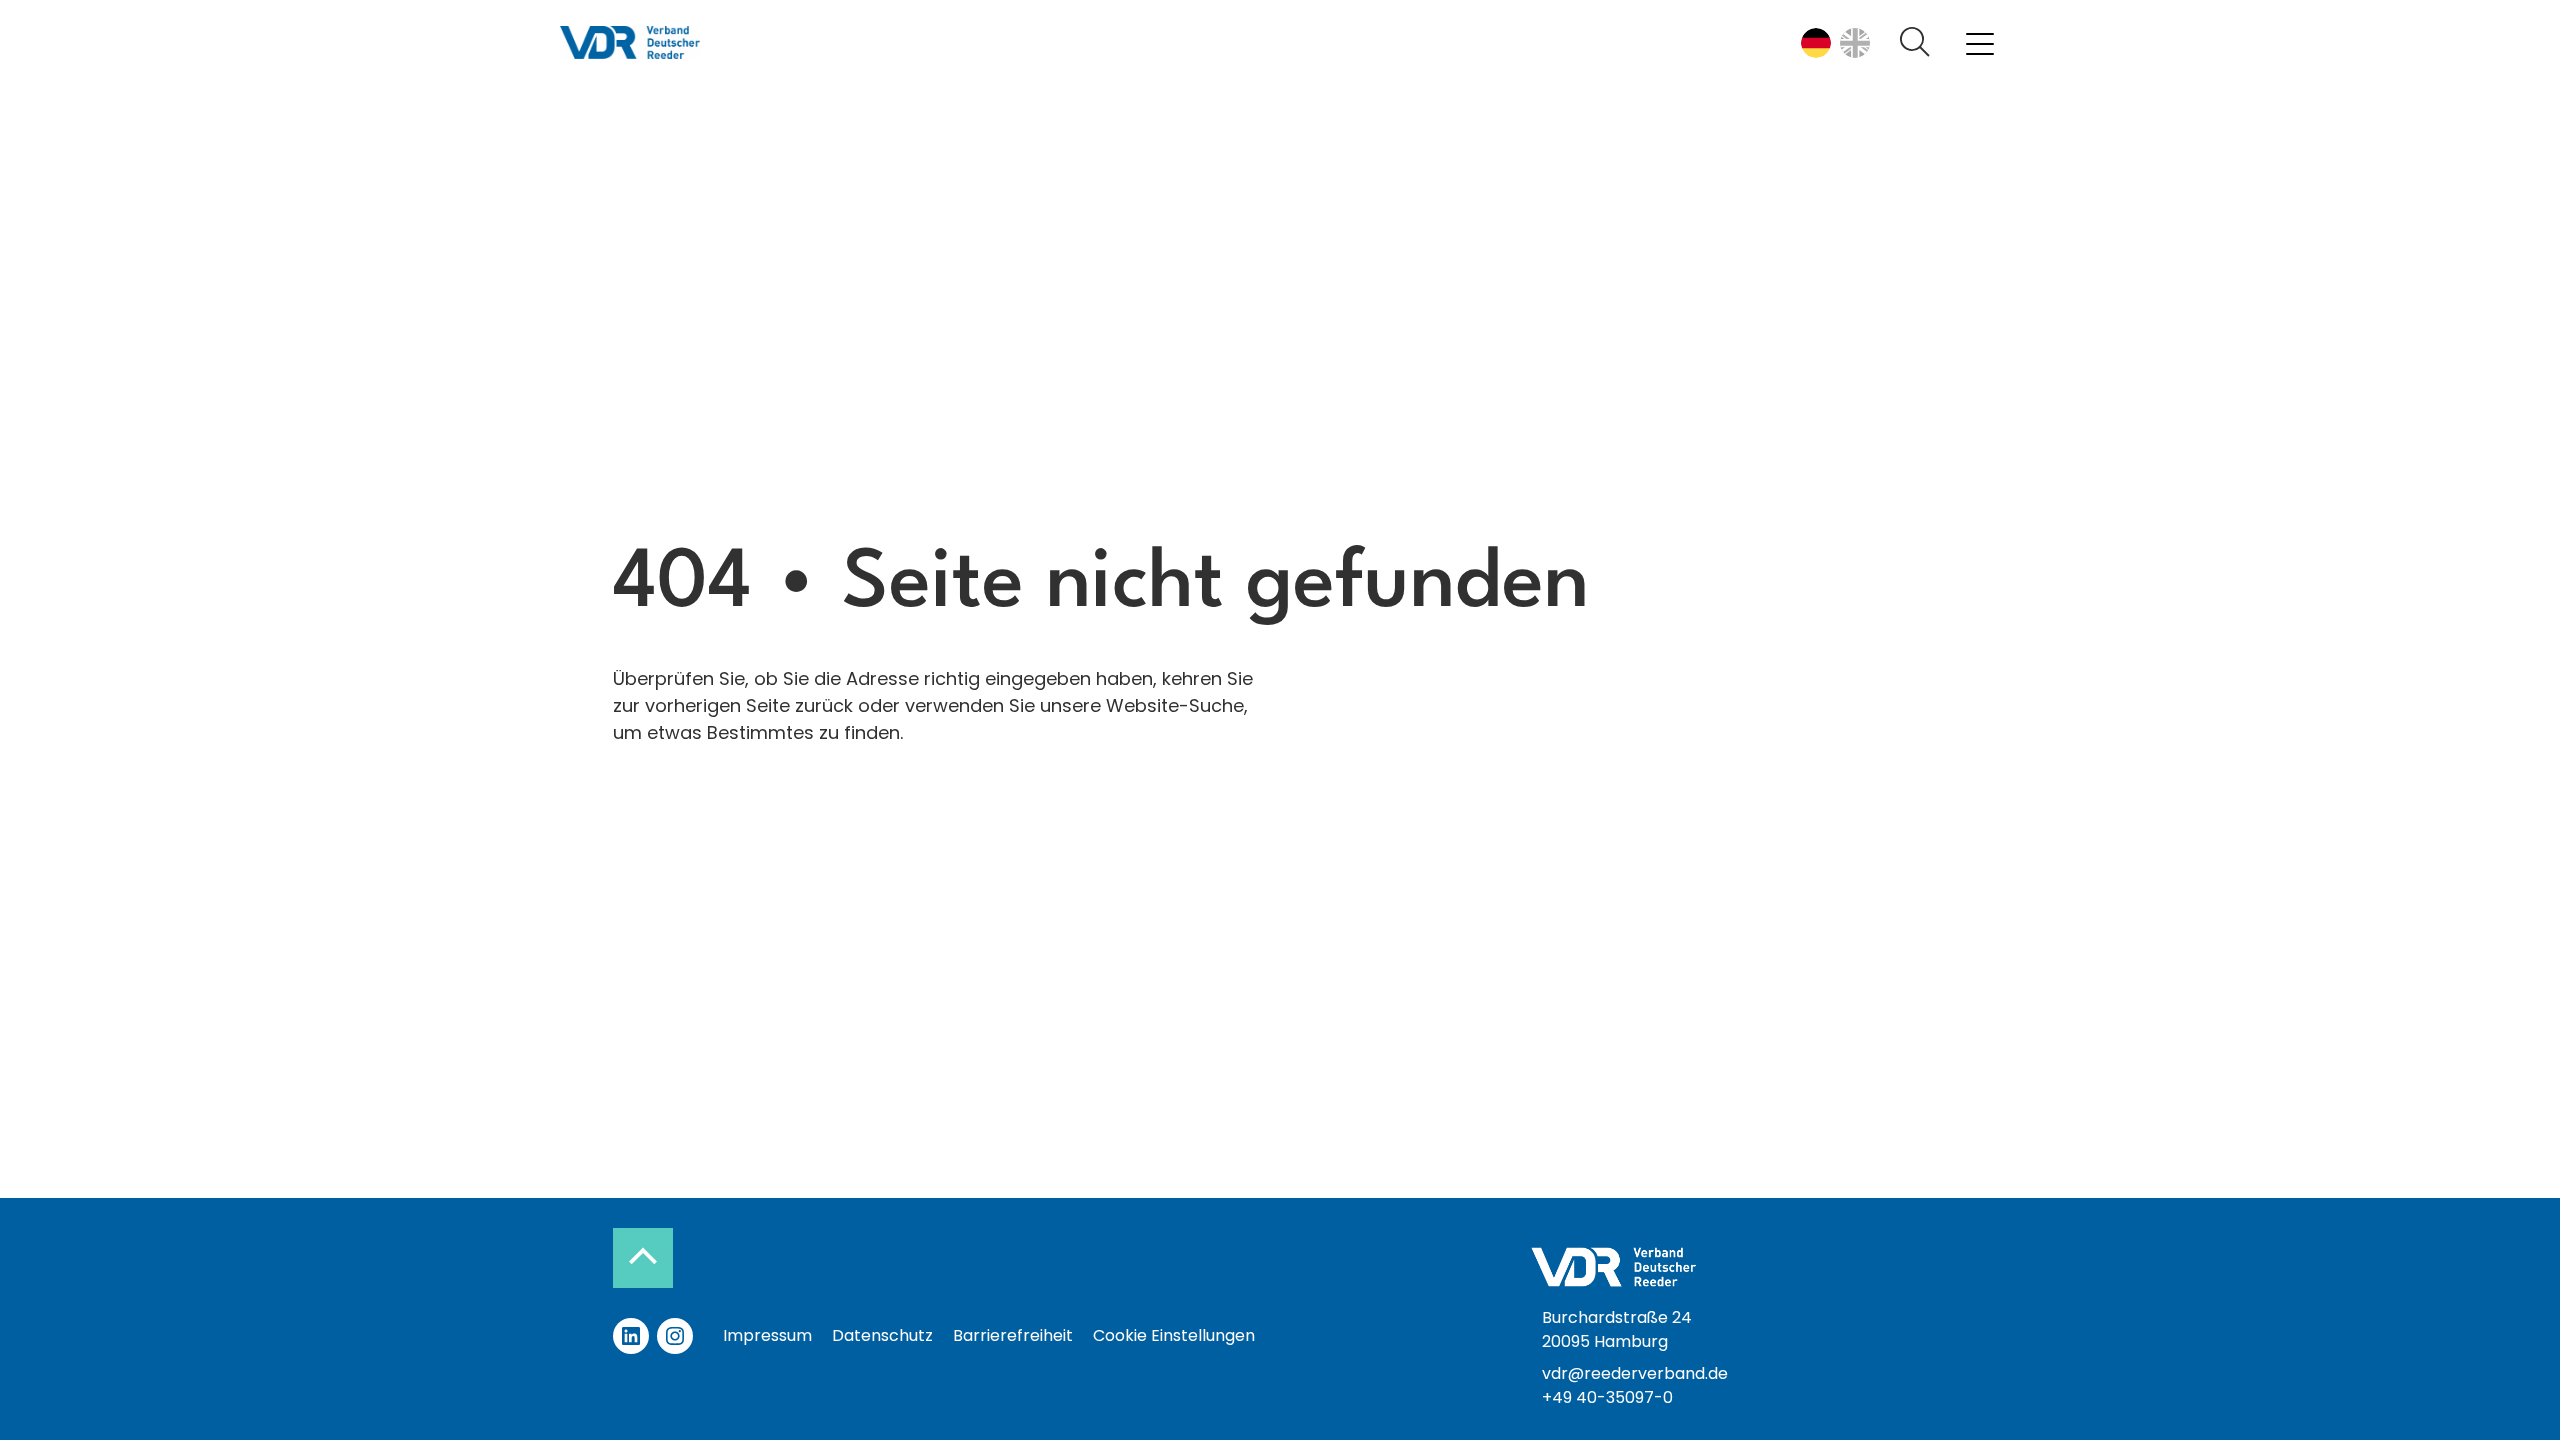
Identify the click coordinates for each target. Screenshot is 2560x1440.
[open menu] (1980, 43)
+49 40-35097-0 (1607, 1397)
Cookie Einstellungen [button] (1174, 1335)
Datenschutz (882, 1335)
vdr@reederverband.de (1635, 1373)
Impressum (767, 1335)
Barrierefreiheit (1013, 1335)
